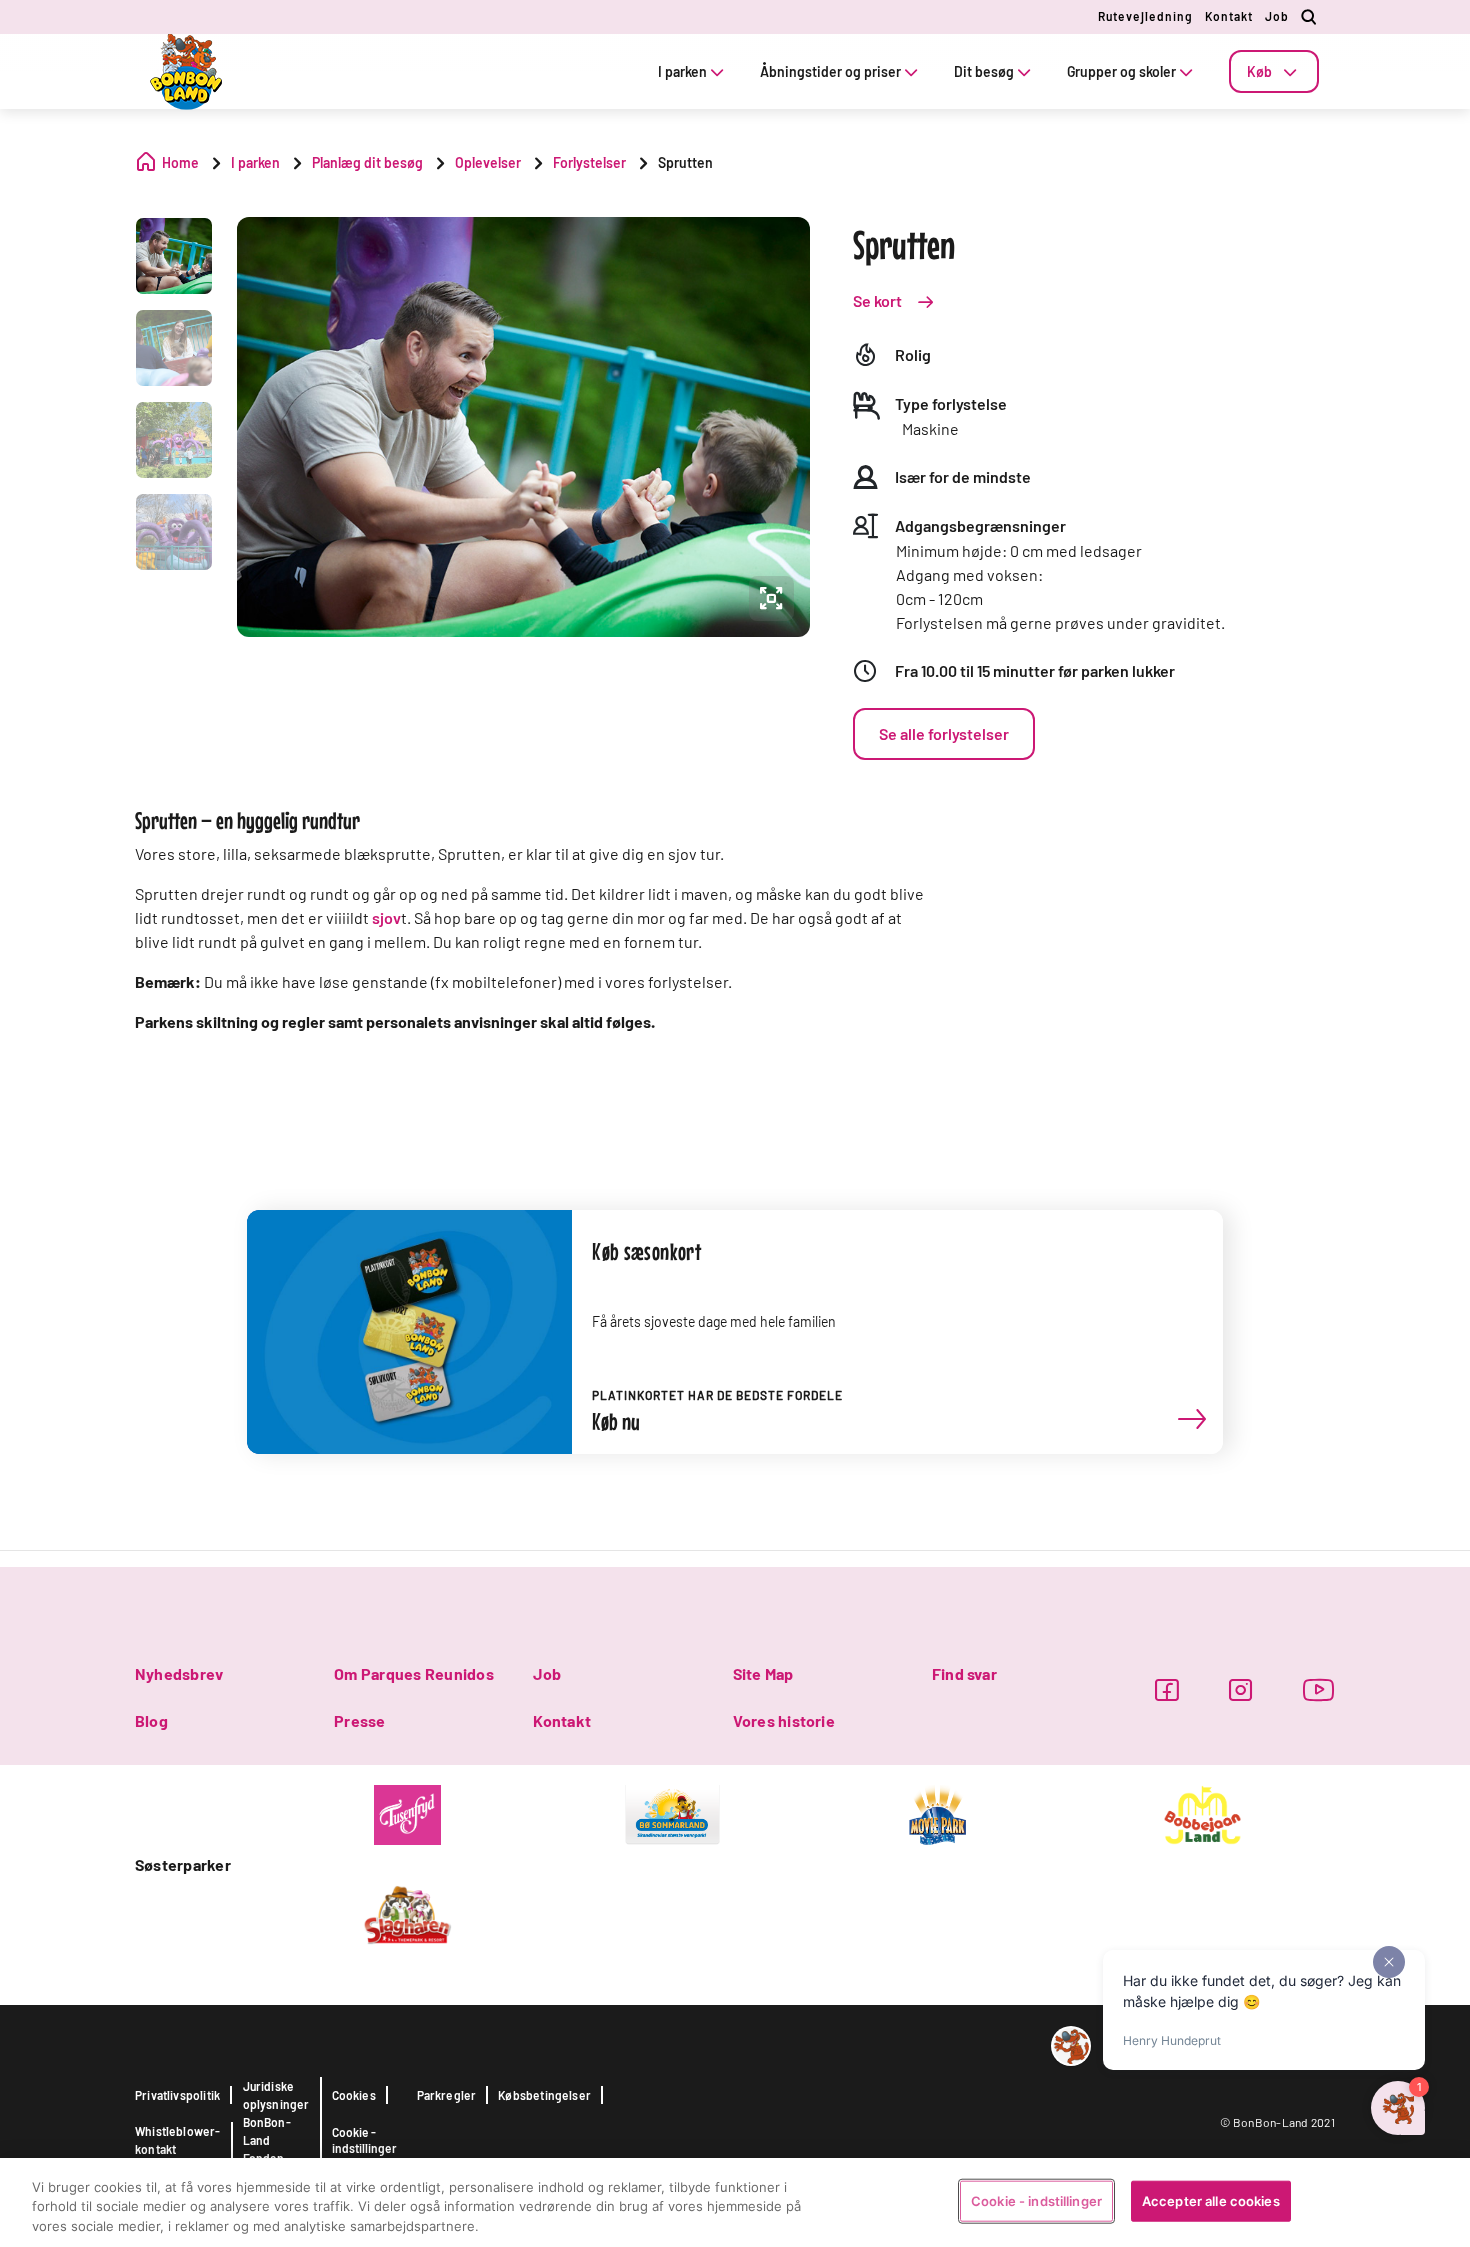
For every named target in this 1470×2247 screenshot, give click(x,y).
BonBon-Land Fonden (267, 2140)
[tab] (1274, 71)
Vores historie (784, 1720)
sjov (386, 917)
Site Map (763, 1673)
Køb (1259, 71)
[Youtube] (1319, 1689)
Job (1277, 16)
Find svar (964, 1673)
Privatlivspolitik (177, 2095)
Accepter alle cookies (1211, 2200)
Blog (151, 1720)
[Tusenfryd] (408, 1813)
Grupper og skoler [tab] (1121, 71)
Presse (359, 1720)
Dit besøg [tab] (984, 71)
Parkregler (447, 2095)
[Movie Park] (937, 1813)
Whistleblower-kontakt (178, 2140)
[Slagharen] (407, 1913)
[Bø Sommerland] (673, 1813)
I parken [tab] (682, 71)
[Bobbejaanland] (1202, 1813)
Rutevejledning (1145, 16)
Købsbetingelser (544, 2095)
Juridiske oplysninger (276, 2095)
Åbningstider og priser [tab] (830, 71)
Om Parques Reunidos (414, 1673)
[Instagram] (1240, 1689)
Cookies (354, 2095)
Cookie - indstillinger (364, 2140)
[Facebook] (1166, 1689)
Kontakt (1229, 16)
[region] (735, 2202)
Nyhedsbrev (179, 1673)
